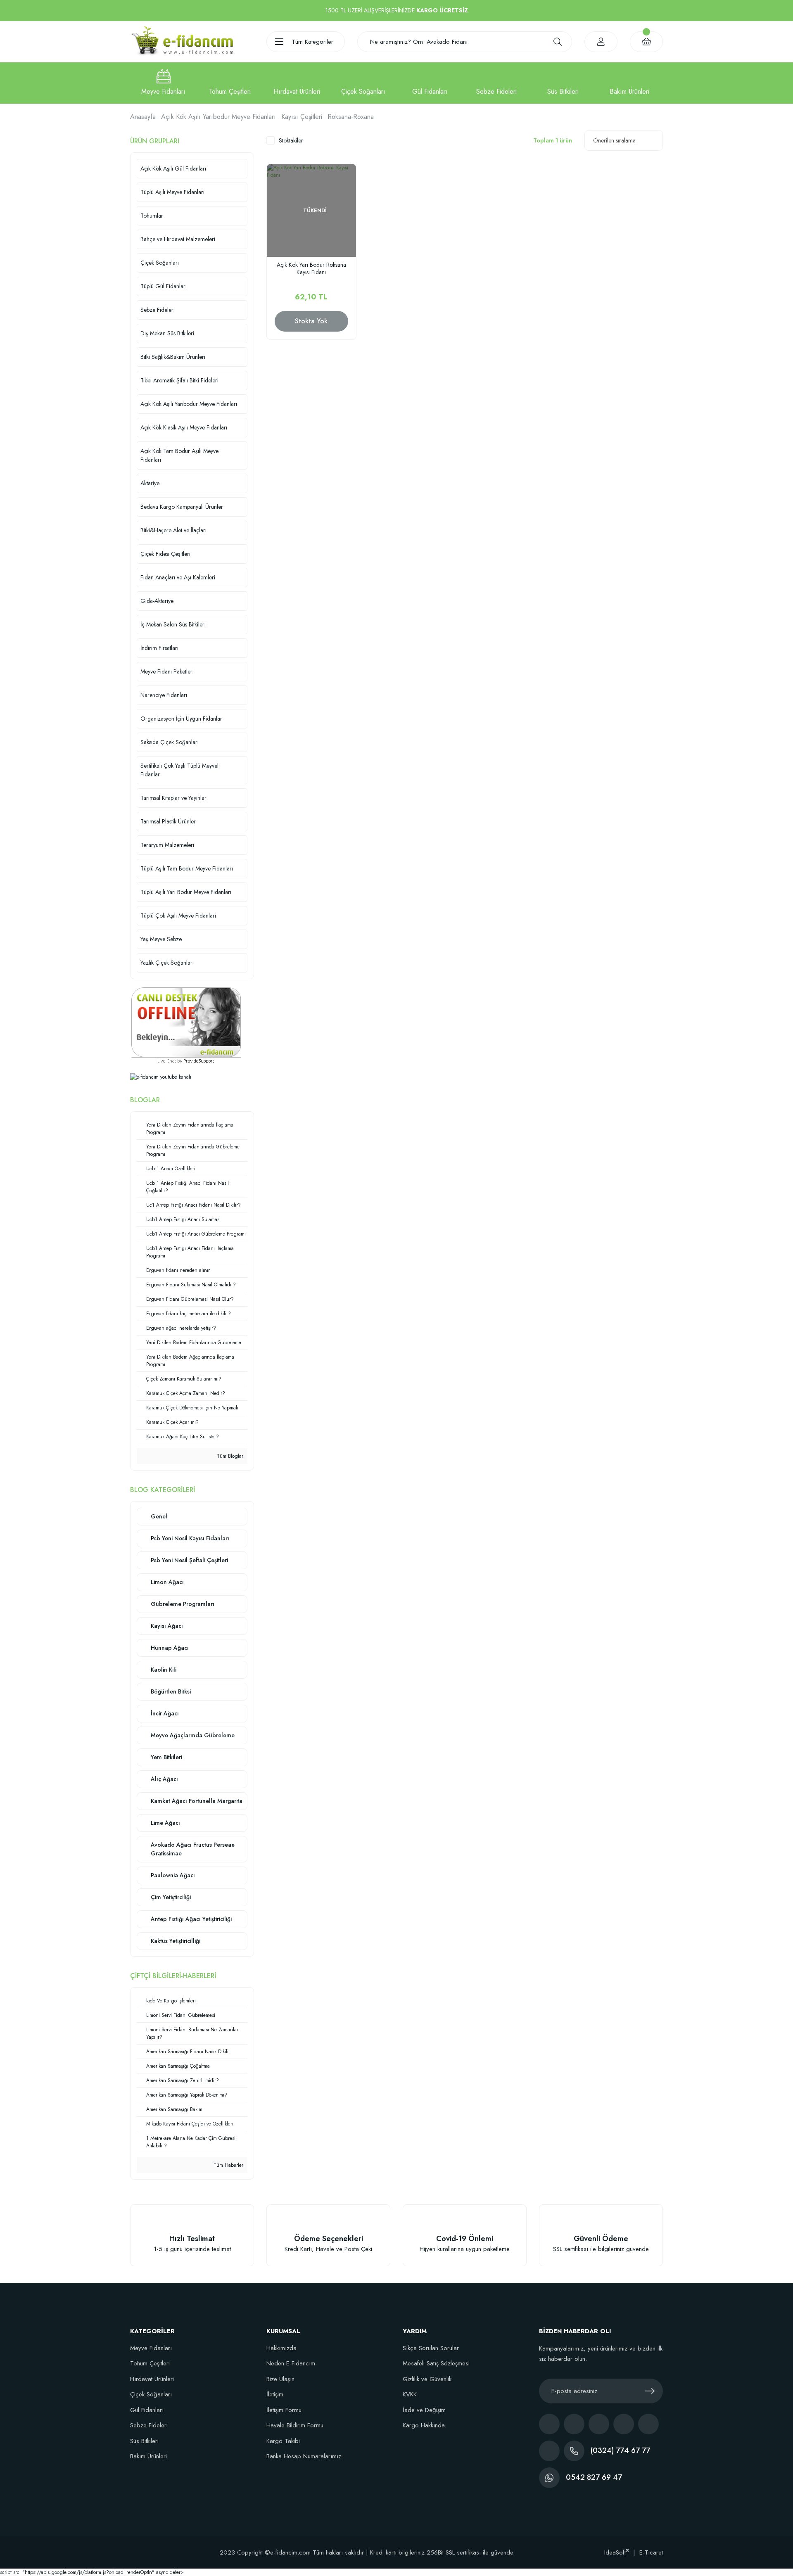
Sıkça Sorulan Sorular (431, 2348)
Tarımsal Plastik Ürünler (168, 821)
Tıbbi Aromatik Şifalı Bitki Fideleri (179, 380)
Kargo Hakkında (424, 2425)
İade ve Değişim (424, 2410)
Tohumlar (152, 216)
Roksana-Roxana (351, 117)
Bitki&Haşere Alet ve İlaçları (173, 530)
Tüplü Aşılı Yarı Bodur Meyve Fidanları (186, 892)
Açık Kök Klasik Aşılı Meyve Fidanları (184, 427)
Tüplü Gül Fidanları (164, 286)
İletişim (275, 2394)
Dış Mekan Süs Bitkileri (167, 333)
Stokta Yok (311, 321)
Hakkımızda (281, 2348)
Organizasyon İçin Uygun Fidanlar (181, 719)
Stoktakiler (291, 140)
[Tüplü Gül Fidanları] (430, 83)
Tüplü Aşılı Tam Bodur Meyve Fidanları (187, 868)
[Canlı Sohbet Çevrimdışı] (186, 1022)
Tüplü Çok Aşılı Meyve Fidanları (178, 916)
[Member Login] (601, 42)
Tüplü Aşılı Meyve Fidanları (172, 192)
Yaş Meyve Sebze (161, 939)
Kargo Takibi (283, 2441)
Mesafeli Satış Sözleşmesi (436, 2363)
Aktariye (150, 483)
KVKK (410, 2394)
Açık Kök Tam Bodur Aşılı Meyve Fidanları (179, 455)
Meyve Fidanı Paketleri (167, 671)
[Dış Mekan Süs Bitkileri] (563, 83)
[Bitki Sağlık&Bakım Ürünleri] (630, 83)
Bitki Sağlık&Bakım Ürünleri (173, 357)
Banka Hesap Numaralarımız (304, 2456)
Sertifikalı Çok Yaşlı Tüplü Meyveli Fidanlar (180, 770)
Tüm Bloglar (229, 1456)
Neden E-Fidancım (291, 2363)
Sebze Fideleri (158, 310)
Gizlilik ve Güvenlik (427, 2379)
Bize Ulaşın (280, 2379)
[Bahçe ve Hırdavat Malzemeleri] (297, 83)
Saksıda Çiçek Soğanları (170, 742)
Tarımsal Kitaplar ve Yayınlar (173, 798)
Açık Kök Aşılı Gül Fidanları (173, 168)
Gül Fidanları (147, 2410)
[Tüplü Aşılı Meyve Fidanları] (163, 83)
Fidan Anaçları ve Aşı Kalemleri (178, 577)
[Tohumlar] (230, 83)
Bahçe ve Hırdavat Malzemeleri (178, 239)
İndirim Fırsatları (159, 648)
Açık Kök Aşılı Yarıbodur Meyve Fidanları (189, 404)
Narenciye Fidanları (164, 695)
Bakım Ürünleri (148, 2456)
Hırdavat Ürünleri (152, 2379)
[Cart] (646, 42)
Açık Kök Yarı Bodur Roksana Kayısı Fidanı (311, 269)
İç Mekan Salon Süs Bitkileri (173, 624)
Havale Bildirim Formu (295, 2425)
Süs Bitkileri (144, 2441)
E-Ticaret (651, 2552)
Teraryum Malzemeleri (167, 845)
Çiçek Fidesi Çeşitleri (165, 554)
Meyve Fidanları (151, 2348)
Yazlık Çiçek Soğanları (167, 963)
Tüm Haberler (228, 2165)
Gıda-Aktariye (157, 601)
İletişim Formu (284, 2410)
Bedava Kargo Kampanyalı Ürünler (182, 507)
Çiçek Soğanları (160, 263)
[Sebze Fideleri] (496, 83)
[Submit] (650, 2391)
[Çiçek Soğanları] (363, 83)
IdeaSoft (617, 2552)
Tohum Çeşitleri (150, 2363)
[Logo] (182, 41)
